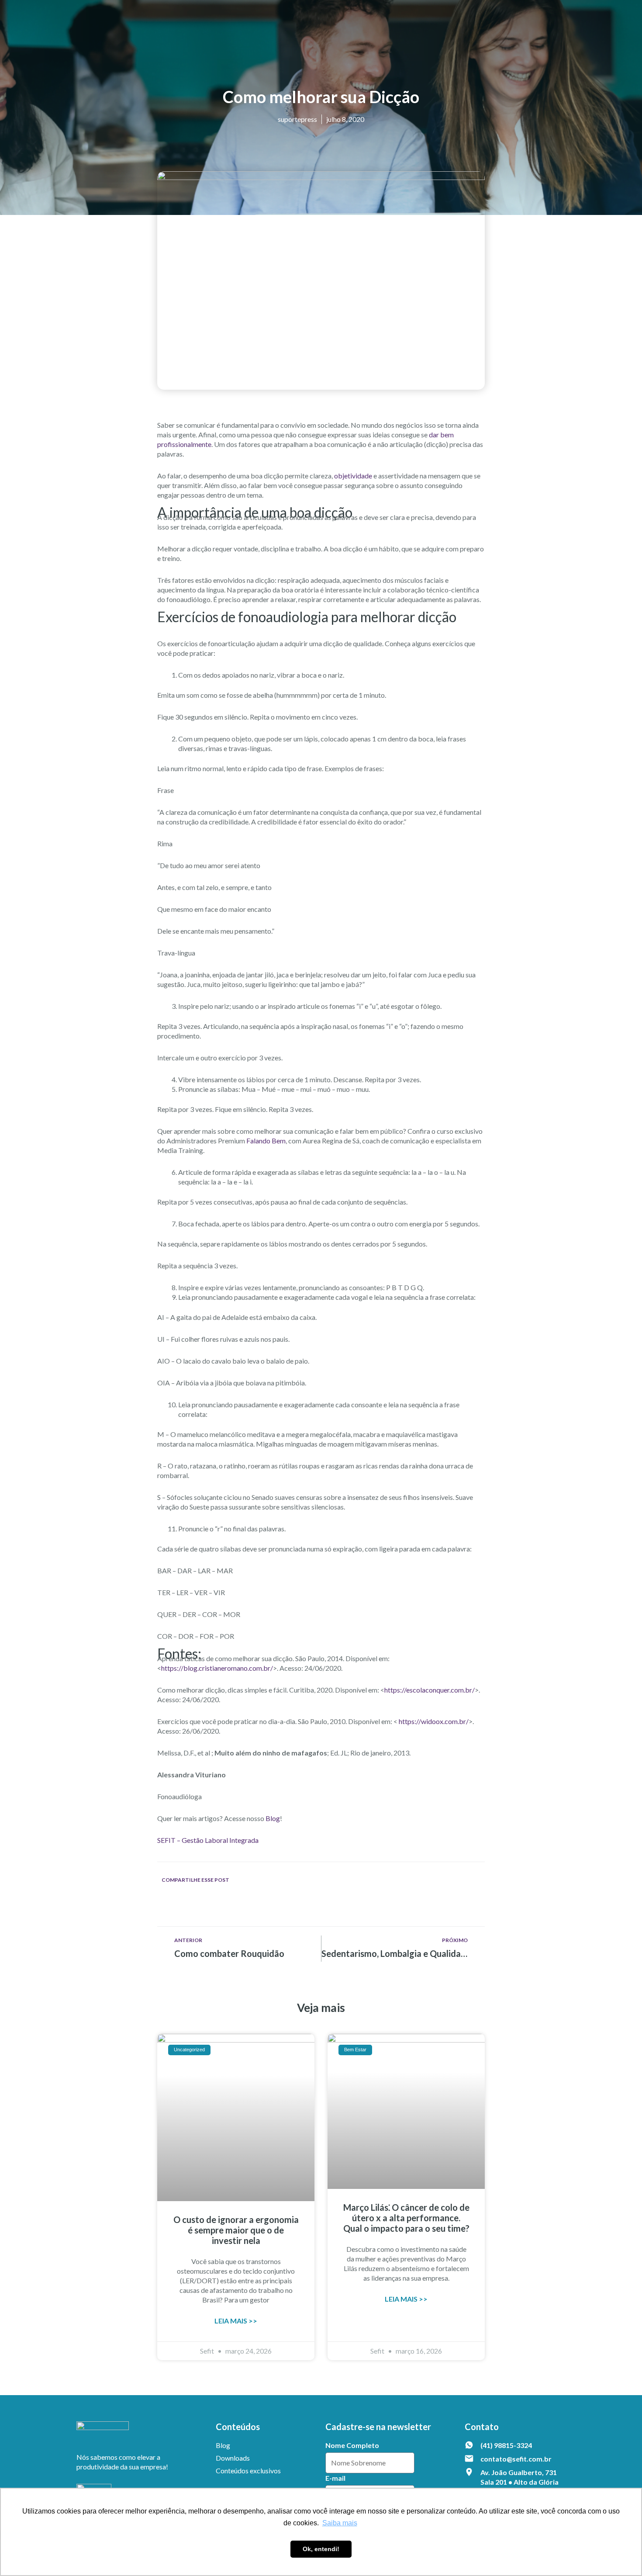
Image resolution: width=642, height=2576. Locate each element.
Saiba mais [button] (340, 2523)
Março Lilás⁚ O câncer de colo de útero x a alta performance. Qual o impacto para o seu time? (406, 2218)
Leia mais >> (236, 2321)
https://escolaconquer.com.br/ (430, 1690)
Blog (273, 1818)
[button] (171, 1903)
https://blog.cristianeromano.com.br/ (217, 1668)
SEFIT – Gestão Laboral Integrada (208, 1840)
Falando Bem (266, 1141)
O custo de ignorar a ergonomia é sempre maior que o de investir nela (236, 2230)
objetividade (354, 476)
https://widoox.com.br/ (434, 1721)
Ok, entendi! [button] (321, 2549)
